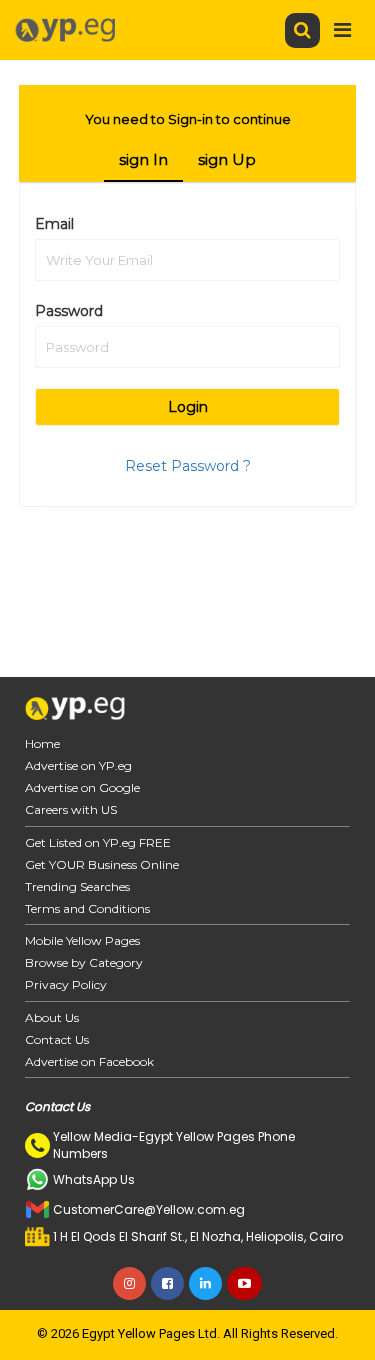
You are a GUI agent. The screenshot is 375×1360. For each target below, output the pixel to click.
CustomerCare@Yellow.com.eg (149, 1209)
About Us (52, 1017)
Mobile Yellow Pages (82, 940)
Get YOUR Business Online (102, 864)
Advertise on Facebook (89, 1061)
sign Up (227, 159)
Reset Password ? (188, 466)
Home (42, 743)
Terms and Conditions (87, 908)
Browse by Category (84, 962)
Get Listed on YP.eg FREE (98, 842)
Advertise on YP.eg (78, 765)
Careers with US (71, 809)
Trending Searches (77, 886)
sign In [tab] (143, 159)
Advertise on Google (82, 787)
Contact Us (57, 1039)
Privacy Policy (66, 984)
